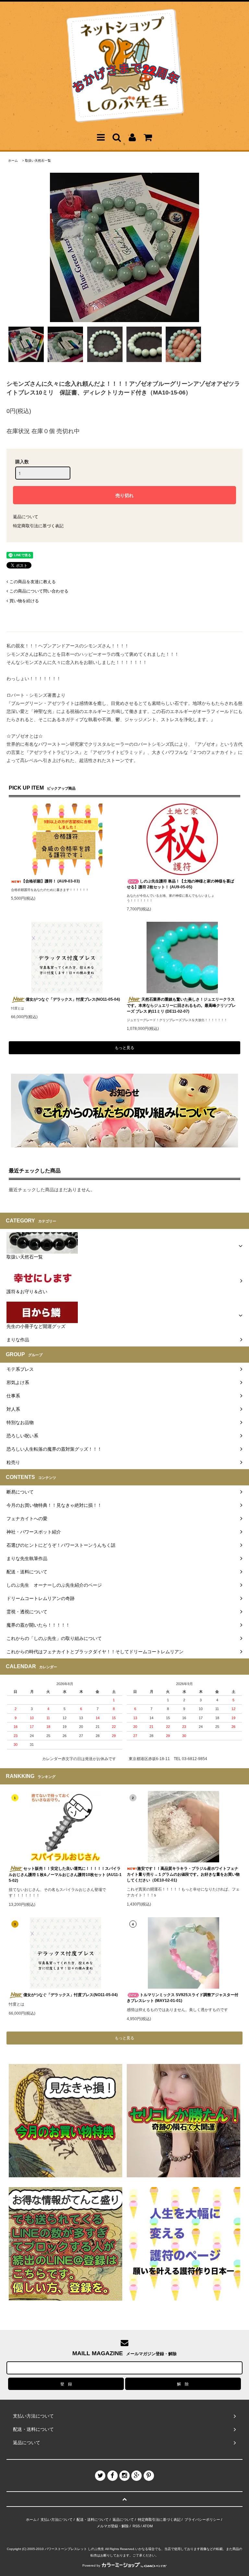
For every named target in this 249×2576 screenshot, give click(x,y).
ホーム (13, 161)
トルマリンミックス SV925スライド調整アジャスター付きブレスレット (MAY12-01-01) (183, 1998)
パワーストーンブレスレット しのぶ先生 (74, 2549)
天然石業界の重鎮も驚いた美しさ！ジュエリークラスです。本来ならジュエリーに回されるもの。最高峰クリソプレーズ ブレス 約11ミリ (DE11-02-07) (181, 1005)
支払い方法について (57, 2520)
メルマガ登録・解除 (113, 2526)
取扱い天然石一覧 (38, 161)
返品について (26, 517)
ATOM (148, 2526)
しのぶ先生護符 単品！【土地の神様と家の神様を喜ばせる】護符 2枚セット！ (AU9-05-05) (180, 884)
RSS (136, 2526)
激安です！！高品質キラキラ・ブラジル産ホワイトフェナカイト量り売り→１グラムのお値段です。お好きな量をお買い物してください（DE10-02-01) (183, 1874)
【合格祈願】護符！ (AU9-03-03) (51, 881)
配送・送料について (93, 2520)
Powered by (91, 2565)
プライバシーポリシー (202, 2520)
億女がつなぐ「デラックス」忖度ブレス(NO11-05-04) (73, 999)
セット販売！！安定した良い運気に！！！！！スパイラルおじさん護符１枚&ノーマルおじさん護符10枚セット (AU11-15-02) (65, 1875)
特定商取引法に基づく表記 (38, 526)
